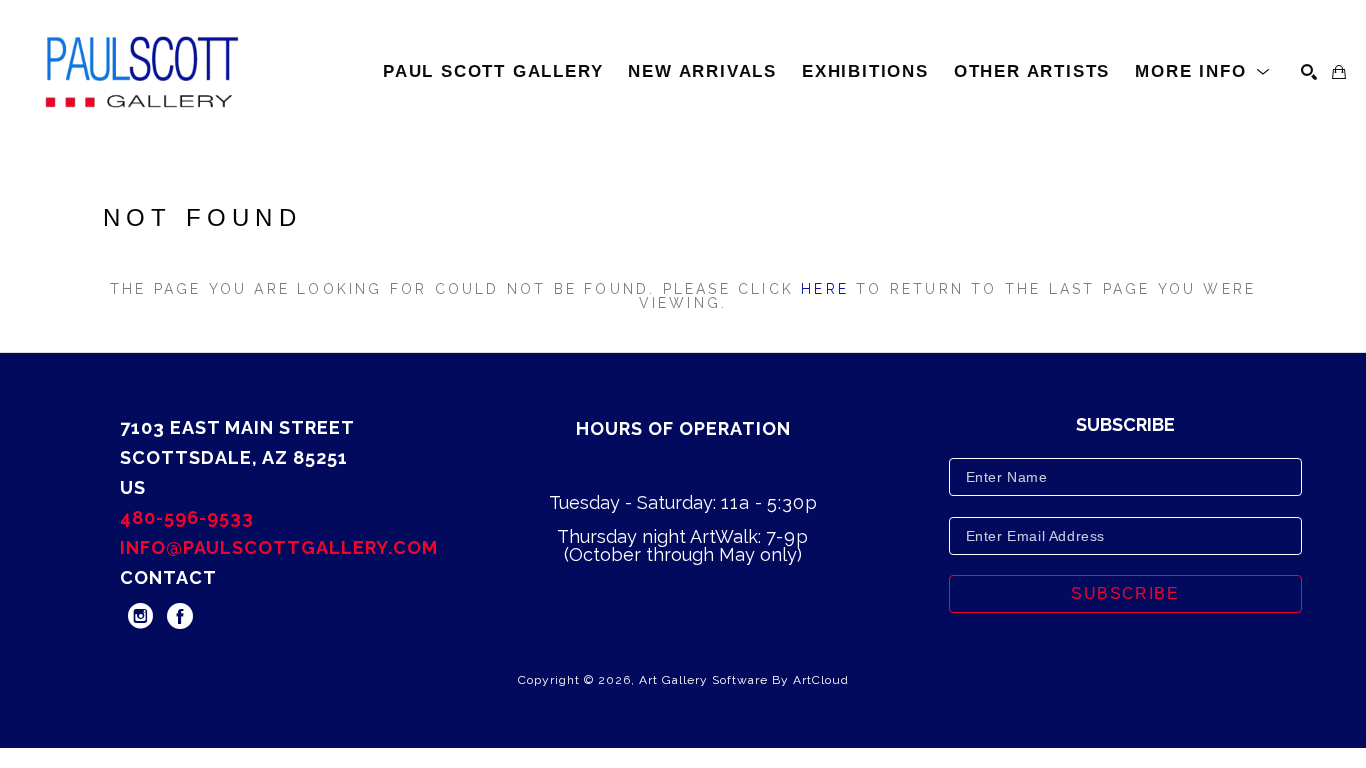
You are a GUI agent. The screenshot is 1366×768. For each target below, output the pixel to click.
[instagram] (140, 616)
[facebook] (180, 616)
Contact (168, 577)
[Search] (1309, 72)
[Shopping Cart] (1339, 72)
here (825, 289)
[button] (1203, 72)
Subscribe (1125, 593)
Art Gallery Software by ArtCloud (744, 680)
